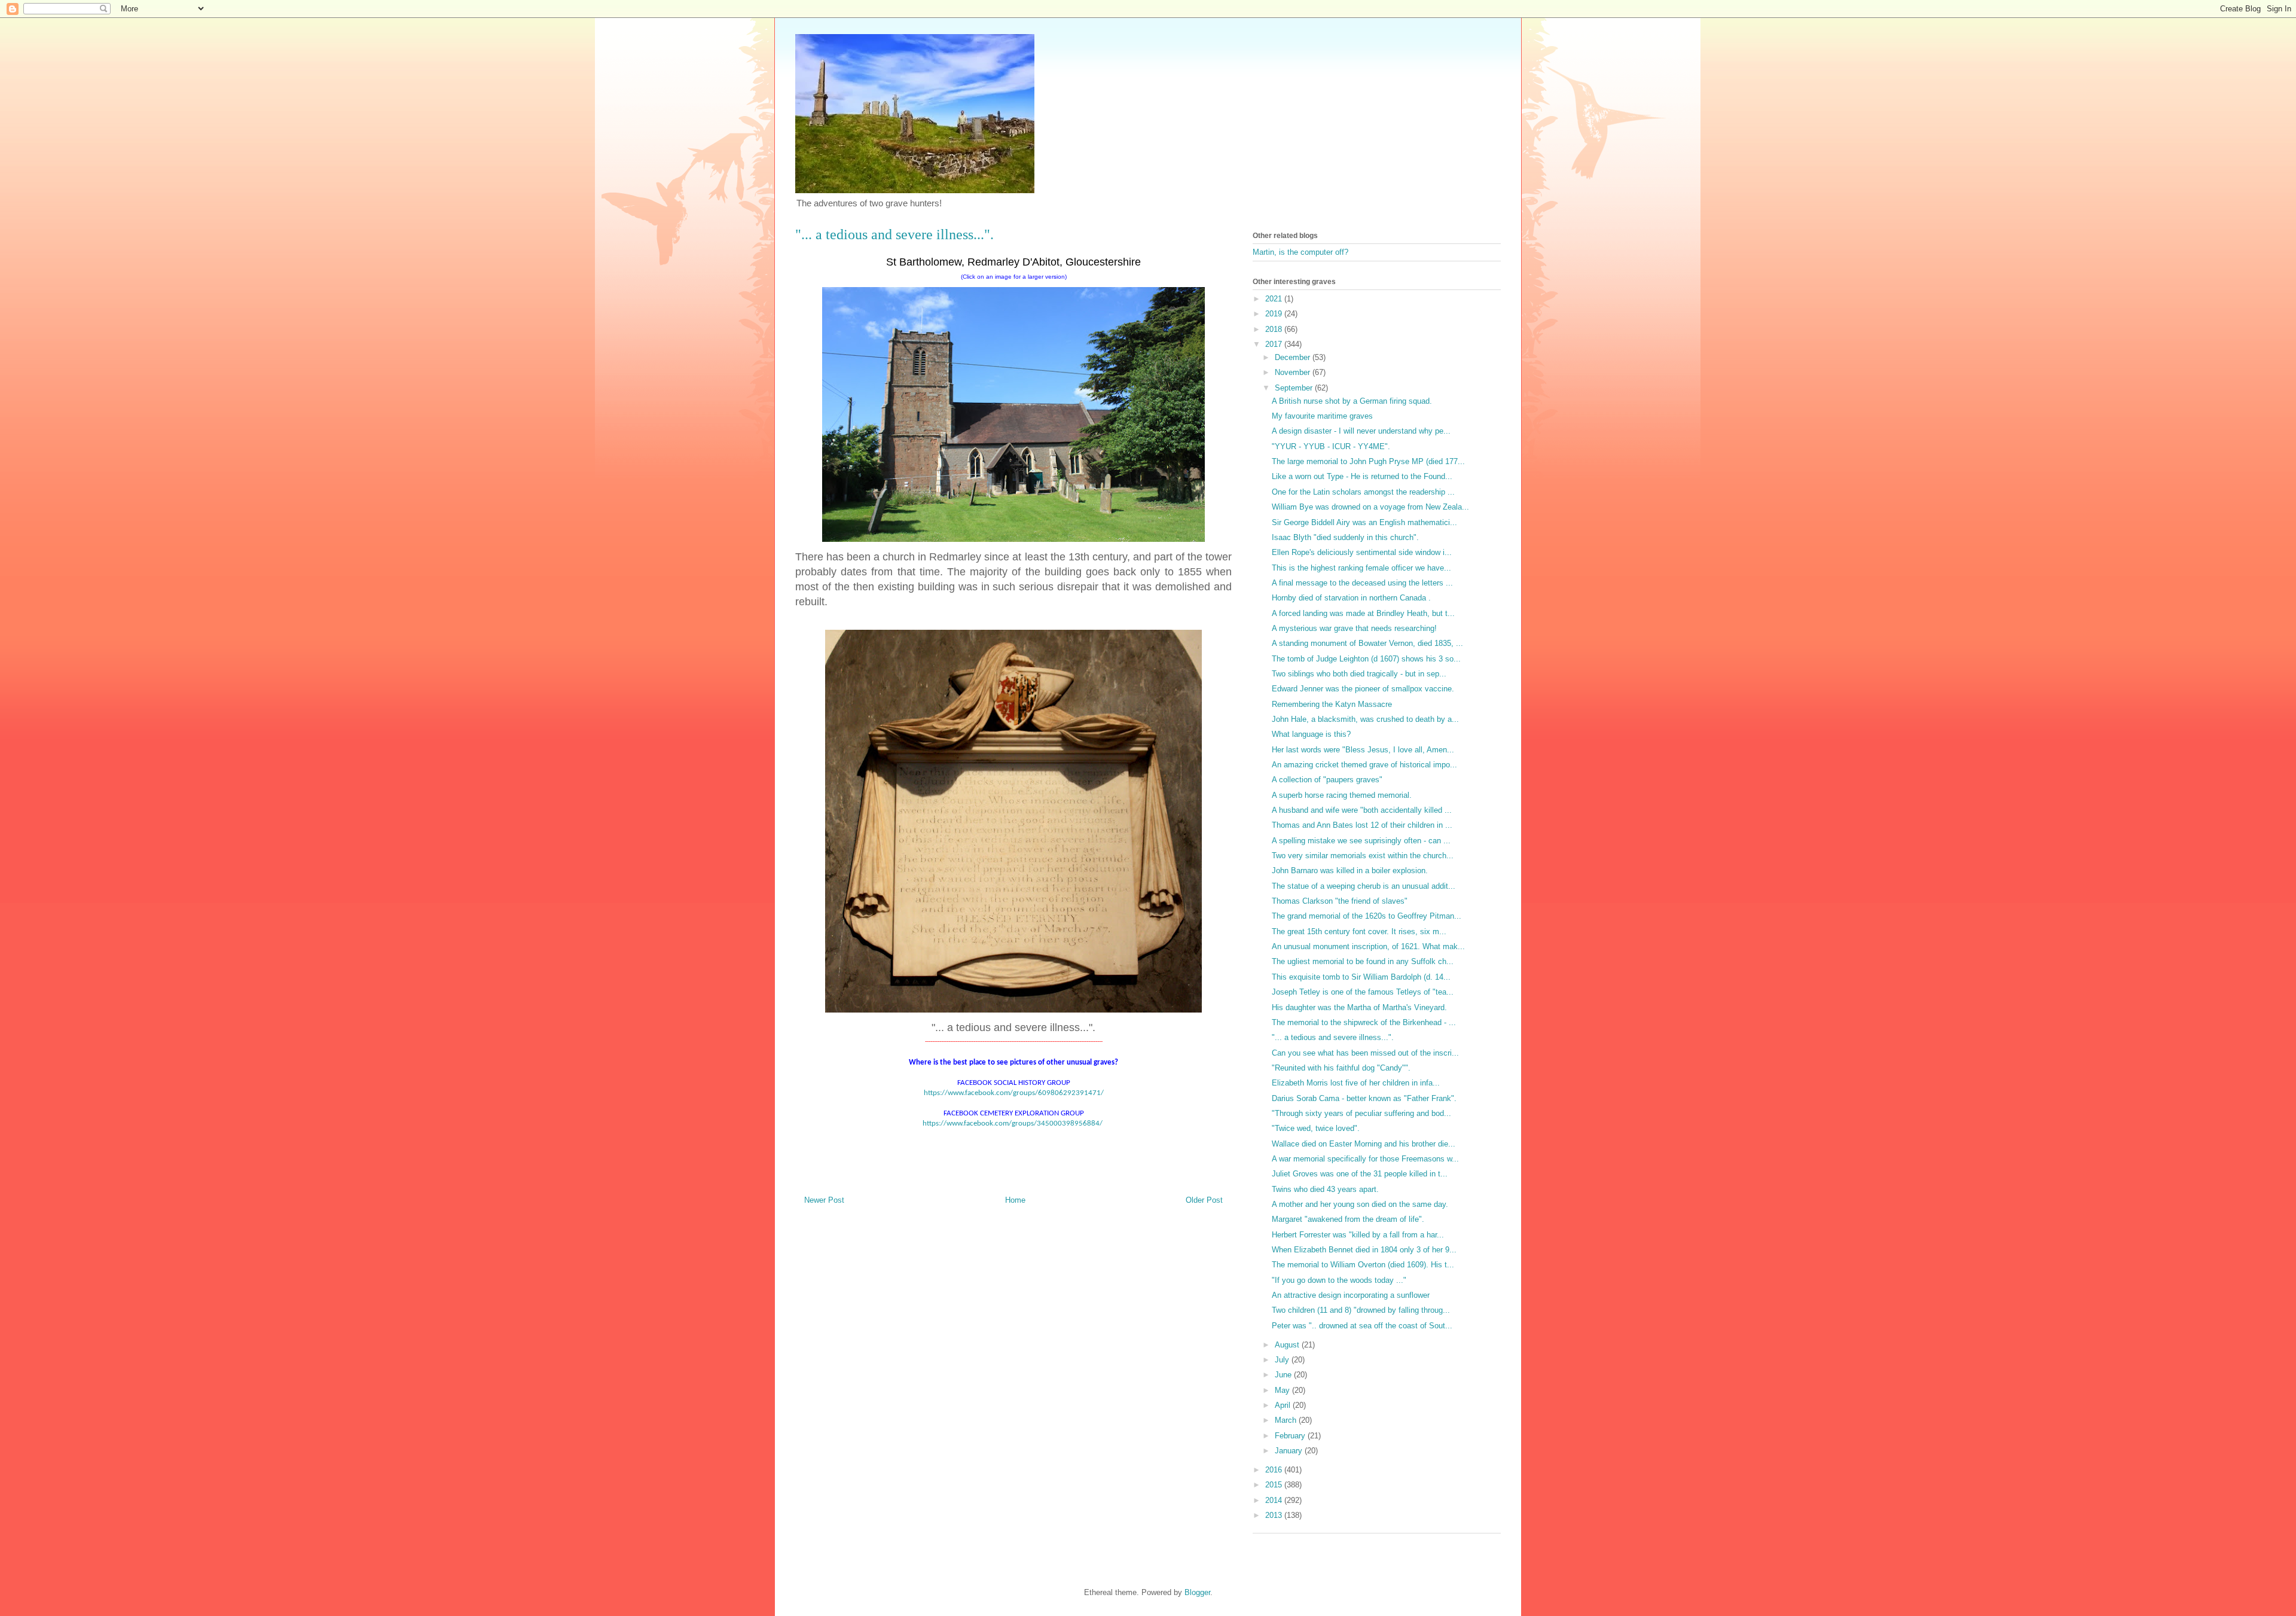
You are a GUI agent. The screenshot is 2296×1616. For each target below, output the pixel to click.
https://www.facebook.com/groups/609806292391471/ (1014, 1093)
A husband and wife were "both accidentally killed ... (1362, 810)
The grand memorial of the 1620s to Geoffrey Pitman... (1367, 916)
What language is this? (1311, 734)
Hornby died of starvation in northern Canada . (1351, 598)
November (1294, 372)
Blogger (1197, 1592)
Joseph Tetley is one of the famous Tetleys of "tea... (1363, 992)
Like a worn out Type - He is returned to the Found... (1362, 476)
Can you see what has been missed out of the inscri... (1365, 1053)
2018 (1275, 329)
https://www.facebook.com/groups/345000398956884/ (1013, 1123)
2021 (1275, 299)
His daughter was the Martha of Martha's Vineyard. (1359, 1007)
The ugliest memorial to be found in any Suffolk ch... (1363, 961)
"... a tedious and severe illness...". (1333, 1037)
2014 (1275, 1500)
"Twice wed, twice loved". (1316, 1128)
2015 (1275, 1485)
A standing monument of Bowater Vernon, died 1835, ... (1367, 643)
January (1290, 1451)
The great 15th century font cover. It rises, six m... (1359, 932)
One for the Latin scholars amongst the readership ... (1363, 492)
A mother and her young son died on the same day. (1360, 1204)
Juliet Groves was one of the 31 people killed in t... (1360, 1174)
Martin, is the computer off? (1300, 252)
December (1294, 357)
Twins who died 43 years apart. (1325, 1189)
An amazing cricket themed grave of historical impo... (1364, 765)
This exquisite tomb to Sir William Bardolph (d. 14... (1361, 977)
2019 (1275, 314)
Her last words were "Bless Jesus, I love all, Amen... (1363, 750)
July (1283, 1360)
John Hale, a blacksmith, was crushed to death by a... (1365, 719)
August (1288, 1345)
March (1287, 1420)
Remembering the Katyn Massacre (1332, 704)
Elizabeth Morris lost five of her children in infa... (1356, 1083)
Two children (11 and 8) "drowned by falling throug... (1361, 1310)
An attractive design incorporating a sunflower (1351, 1295)
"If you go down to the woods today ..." (1339, 1280)
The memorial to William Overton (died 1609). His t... (1363, 1265)
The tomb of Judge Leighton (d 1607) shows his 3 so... (1366, 659)
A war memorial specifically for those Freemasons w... (1365, 1159)
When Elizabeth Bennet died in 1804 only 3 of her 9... (1364, 1250)
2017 (1275, 344)
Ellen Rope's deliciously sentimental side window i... (1362, 552)
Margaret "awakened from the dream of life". (1348, 1219)
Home (1015, 1200)
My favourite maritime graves (1322, 416)
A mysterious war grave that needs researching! (1354, 628)
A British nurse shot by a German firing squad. (1352, 401)
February (1291, 1436)
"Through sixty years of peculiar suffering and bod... (1361, 1113)
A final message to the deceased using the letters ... (1362, 583)
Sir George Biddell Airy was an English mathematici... (1364, 522)
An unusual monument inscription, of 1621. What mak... (1368, 946)
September (1295, 388)
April (1284, 1405)
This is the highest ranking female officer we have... (1361, 568)
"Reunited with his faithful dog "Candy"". (1341, 1068)
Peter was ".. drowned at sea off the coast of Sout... (1362, 1326)
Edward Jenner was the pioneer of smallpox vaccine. (1363, 689)
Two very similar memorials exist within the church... (1363, 856)
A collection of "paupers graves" (1327, 780)
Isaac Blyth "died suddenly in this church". (1345, 537)
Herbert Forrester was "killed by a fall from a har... (1358, 1235)
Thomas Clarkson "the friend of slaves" (1340, 901)
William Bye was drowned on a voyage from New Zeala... (1370, 507)
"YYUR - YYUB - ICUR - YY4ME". (1331, 446)
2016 (1275, 1470)
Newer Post (824, 1200)
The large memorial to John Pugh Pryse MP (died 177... (1368, 461)
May (1283, 1390)
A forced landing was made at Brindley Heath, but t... (1363, 613)
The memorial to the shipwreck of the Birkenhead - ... (1364, 1022)
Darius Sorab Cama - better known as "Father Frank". (1364, 1098)
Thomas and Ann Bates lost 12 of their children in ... (1362, 825)
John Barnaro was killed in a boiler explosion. (1350, 870)
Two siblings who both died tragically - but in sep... (1359, 674)
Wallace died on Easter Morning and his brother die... (1364, 1144)
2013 (1275, 1515)
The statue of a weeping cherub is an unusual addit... (1364, 886)
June (1284, 1375)
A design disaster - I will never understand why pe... (1361, 431)
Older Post (1204, 1200)
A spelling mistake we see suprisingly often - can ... (1361, 841)
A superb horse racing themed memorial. (1342, 795)
